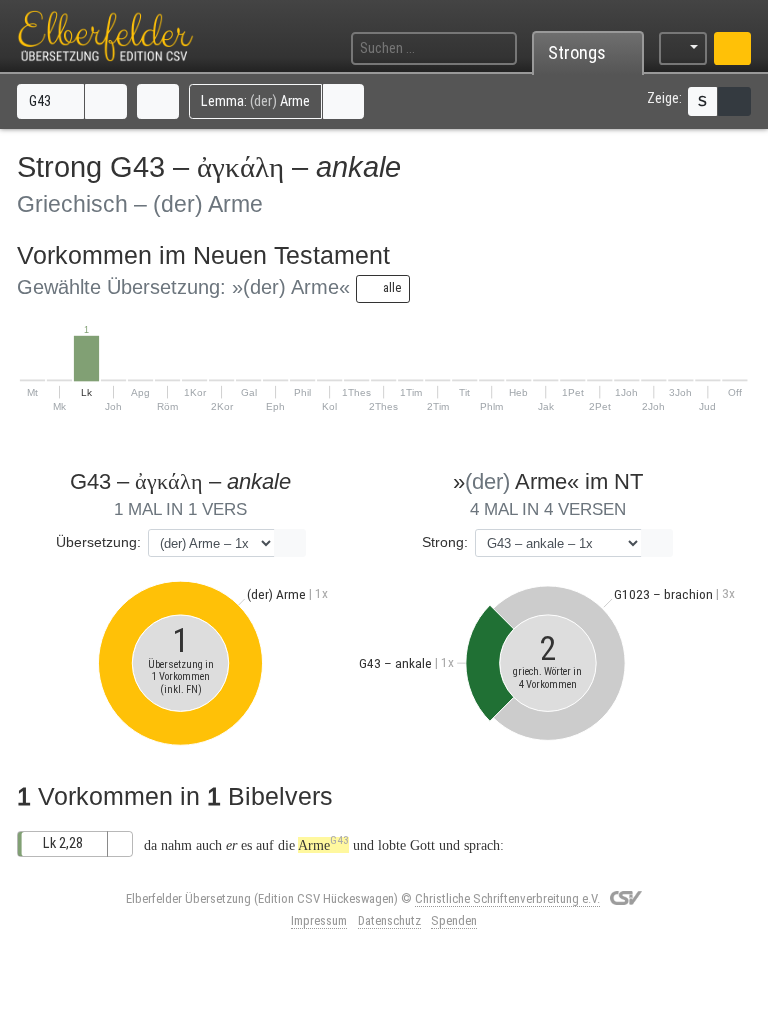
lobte (392, 845)
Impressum (319, 920)
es (246, 845)
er (231, 845)
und (363, 845)
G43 (41, 101)
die (286, 845)
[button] (106, 101)
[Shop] (732, 48)
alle (390, 287)
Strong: (445, 542)
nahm (176, 845)
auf (265, 845)
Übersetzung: (98, 542)
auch (209, 845)
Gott (422, 845)
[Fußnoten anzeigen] (734, 101)
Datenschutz (389, 920)
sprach (482, 845)
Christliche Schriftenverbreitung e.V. (507, 898)
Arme (323, 845)
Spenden (454, 920)
